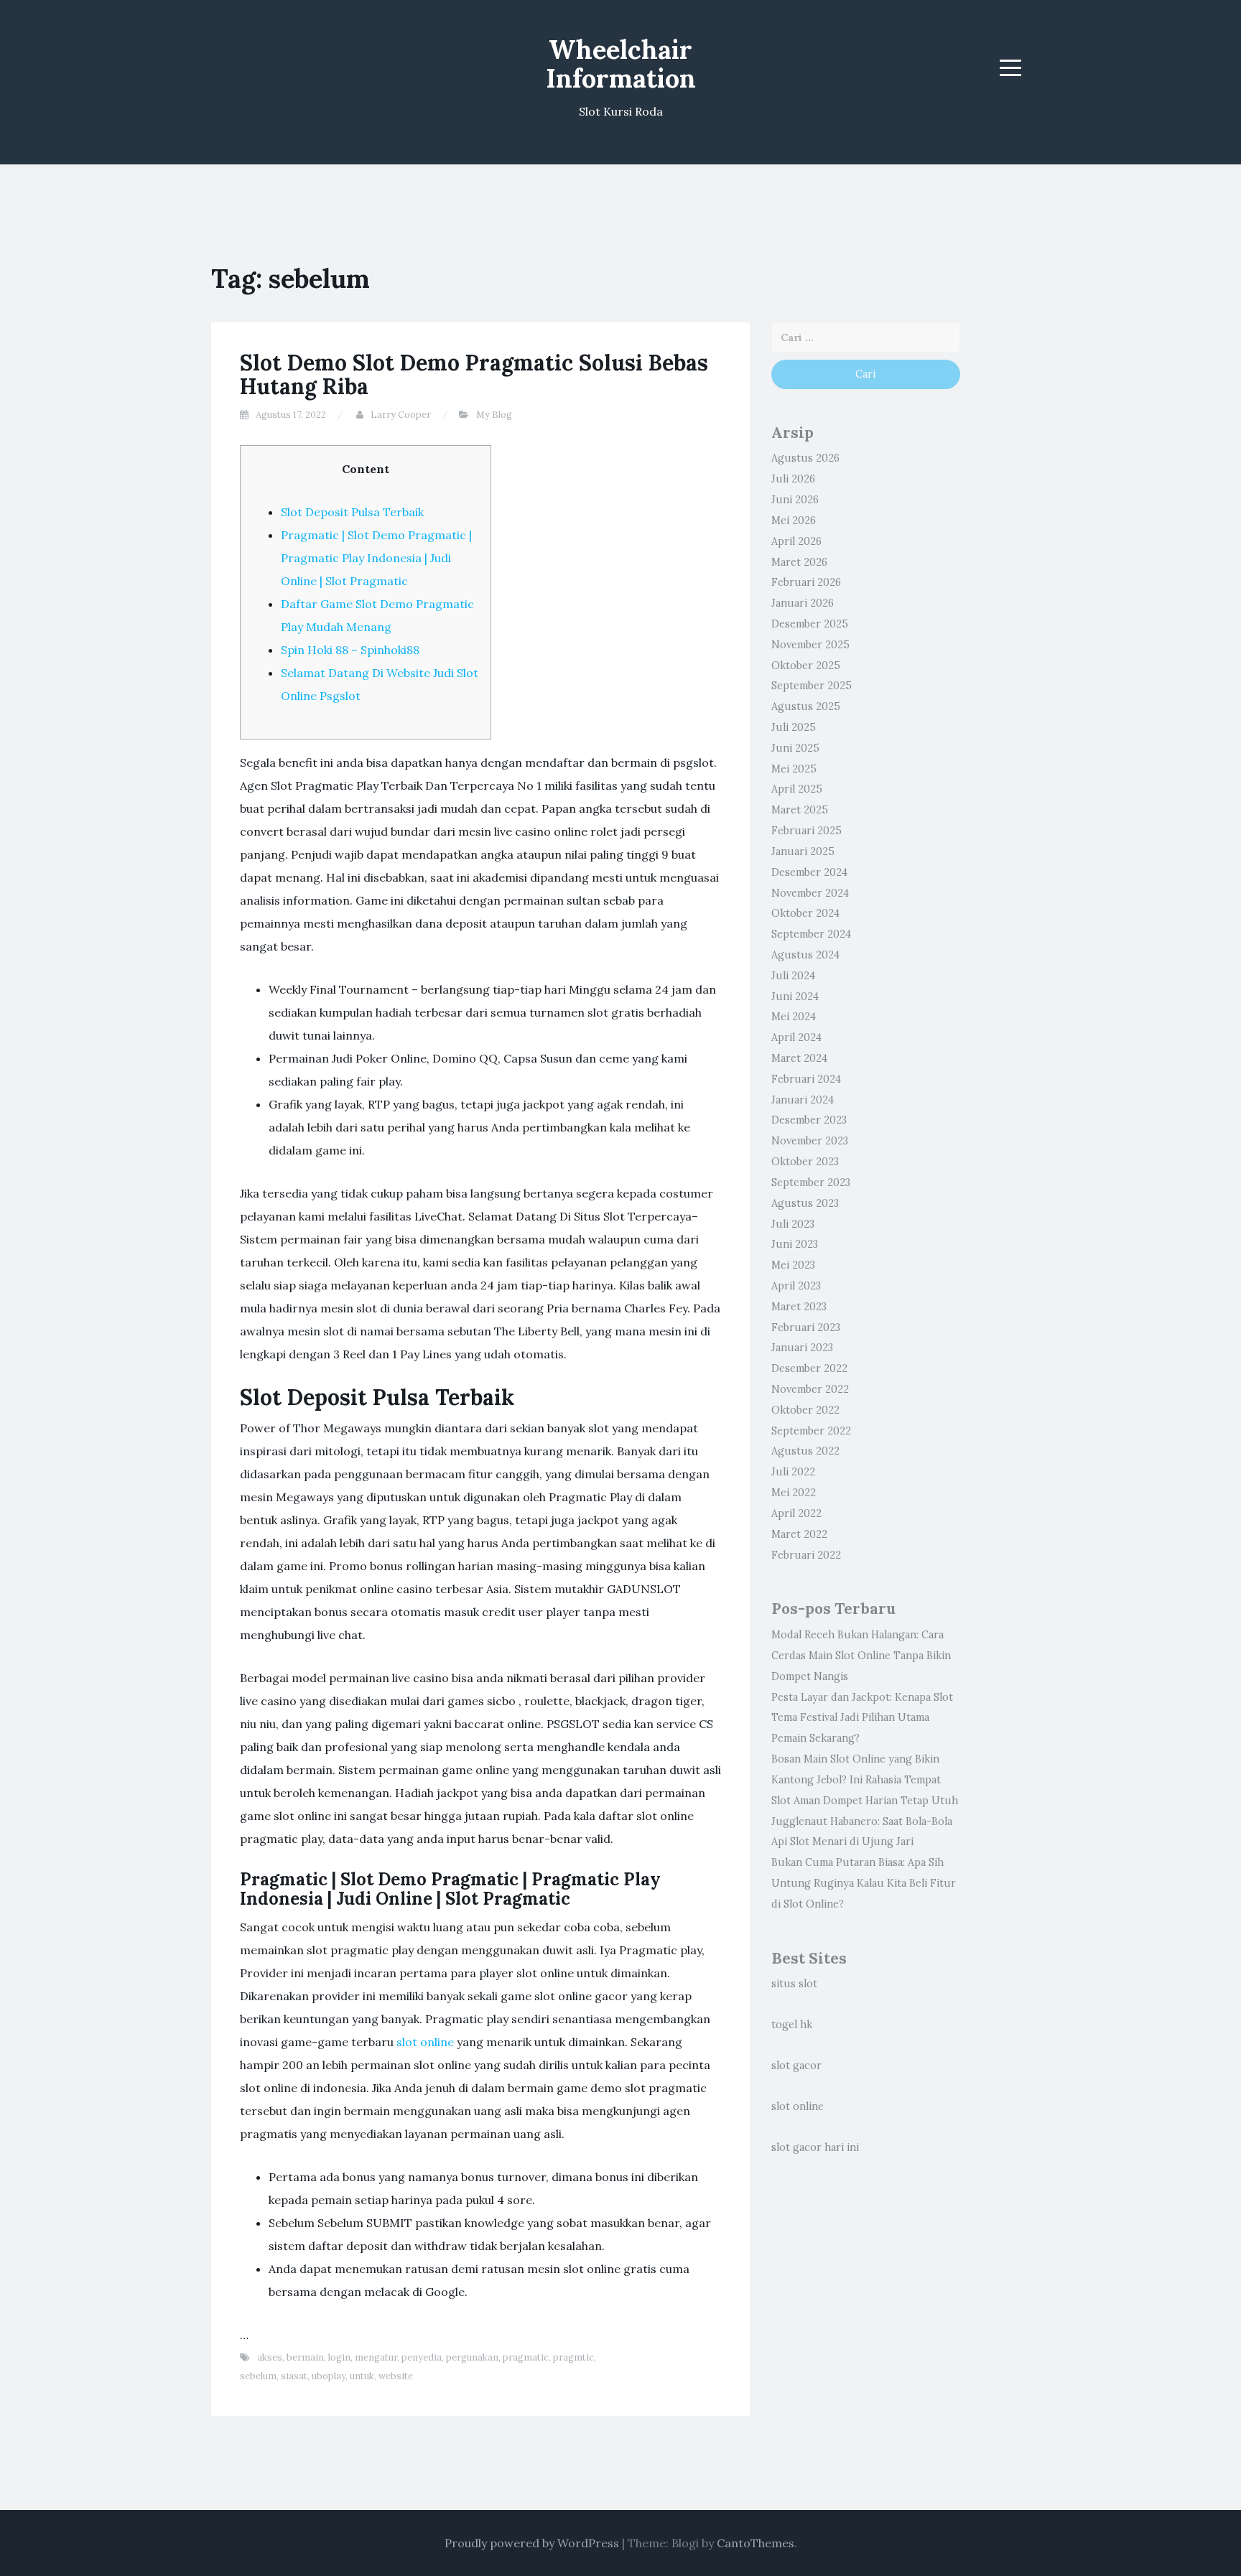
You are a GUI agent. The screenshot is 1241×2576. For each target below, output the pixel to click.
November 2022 (810, 1389)
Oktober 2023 (805, 1162)
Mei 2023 (793, 1265)
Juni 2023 (795, 1244)
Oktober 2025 (806, 666)
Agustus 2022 (805, 1451)
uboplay (329, 2376)
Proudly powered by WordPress (532, 2543)
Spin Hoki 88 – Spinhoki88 (350, 650)
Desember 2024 (809, 872)
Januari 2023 (802, 1348)
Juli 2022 (793, 1472)
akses (270, 2357)
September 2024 (811, 934)
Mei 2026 (794, 521)
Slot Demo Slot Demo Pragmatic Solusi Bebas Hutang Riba (474, 374)
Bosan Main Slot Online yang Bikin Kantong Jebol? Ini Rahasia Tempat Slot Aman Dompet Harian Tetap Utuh (865, 1780)
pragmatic (526, 2357)
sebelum (258, 2376)
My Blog (494, 415)
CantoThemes (756, 2543)
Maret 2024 (799, 1058)
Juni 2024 (795, 997)
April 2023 (796, 1286)
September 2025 (812, 686)
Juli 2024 (793, 976)
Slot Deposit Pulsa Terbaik (352, 512)
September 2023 (811, 1182)
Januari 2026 (803, 603)
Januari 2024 (803, 1100)
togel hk (792, 2025)
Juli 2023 (793, 1224)
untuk (362, 2376)
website (396, 2376)
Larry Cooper (401, 415)
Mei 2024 (794, 1017)
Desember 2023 (809, 1120)
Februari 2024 (806, 1079)
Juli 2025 (794, 727)
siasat (294, 2376)
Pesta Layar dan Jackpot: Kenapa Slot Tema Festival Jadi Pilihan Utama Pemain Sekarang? (862, 1718)
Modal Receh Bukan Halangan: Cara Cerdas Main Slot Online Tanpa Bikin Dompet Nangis (861, 1656)
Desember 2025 (810, 624)
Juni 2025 (795, 748)
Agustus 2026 (805, 458)
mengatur (376, 2357)
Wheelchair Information (621, 64)
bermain (305, 2357)
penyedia (422, 2357)
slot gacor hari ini (815, 2147)
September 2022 (811, 1431)
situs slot (794, 1984)
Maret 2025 (800, 810)
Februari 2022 (806, 1555)
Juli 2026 (793, 479)
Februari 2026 (806, 582)
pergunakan (472, 2357)
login (339, 2357)
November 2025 (810, 645)
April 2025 (797, 789)
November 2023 (810, 1141)
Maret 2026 (799, 562)
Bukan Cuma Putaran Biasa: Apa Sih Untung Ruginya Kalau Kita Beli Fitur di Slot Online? (864, 1883)
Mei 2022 (794, 1493)
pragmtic (573, 2357)
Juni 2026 (795, 500)
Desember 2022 (809, 1368)
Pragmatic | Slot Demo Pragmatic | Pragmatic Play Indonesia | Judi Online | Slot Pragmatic (376, 558)
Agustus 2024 (805, 955)
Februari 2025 (807, 831)
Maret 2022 (799, 1534)
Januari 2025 (803, 851)
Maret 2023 (799, 1307)
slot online (425, 2042)
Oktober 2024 (805, 913)
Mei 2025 (794, 769)
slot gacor (796, 2066)
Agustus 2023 (805, 1203)
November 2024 (810, 893)
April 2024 (796, 1037)
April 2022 (796, 1513)
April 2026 (796, 541)
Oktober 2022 (805, 1410)
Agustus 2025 (806, 706)
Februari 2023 (806, 1327)
